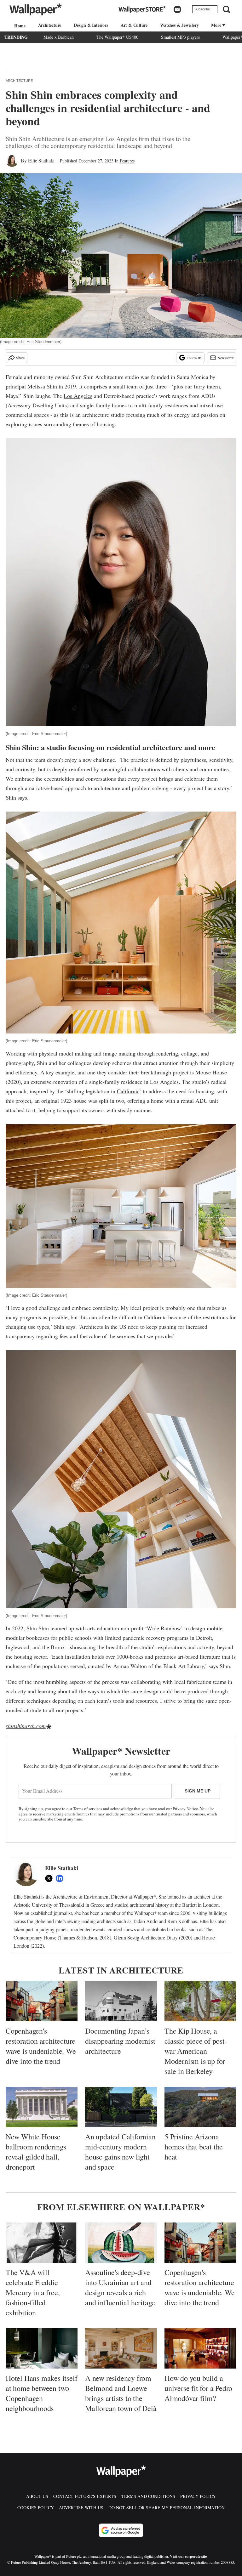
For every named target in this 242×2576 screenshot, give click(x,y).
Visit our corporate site (188, 2556)
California (128, 1091)
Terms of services (88, 1809)
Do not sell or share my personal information (167, 2508)
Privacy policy (198, 2496)
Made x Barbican (59, 37)
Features (127, 161)
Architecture (50, 25)
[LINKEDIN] (61, 1878)
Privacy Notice (185, 1809)
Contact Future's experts (85, 2496)
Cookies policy (36, 2508)
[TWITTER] (50, 1878)
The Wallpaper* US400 (117, 37)
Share (20, 358)
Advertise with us (81, 2508)
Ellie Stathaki (41, 160)
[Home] (19, 26)
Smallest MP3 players (180, 37)
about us (37, 2496)
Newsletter (225, 358)
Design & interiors (91, 25)
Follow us (194, 358)
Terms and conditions (148, 2496)
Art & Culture (134, 25)
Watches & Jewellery (179, 25)
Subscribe (202, 9)
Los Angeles (78, 396)
